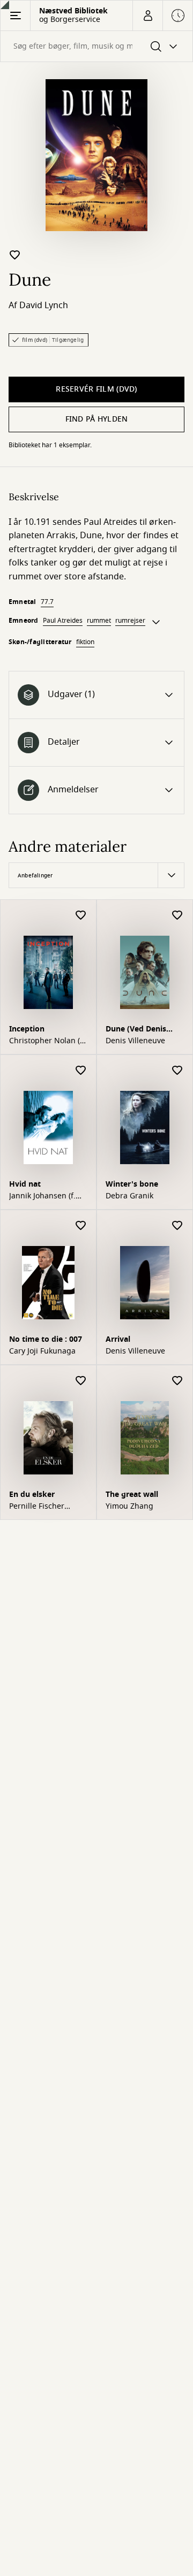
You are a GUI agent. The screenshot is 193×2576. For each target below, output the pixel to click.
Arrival (118, 1339)
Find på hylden (97, 419)
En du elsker (32, 1495)
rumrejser (130, 621)
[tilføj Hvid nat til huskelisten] (81, 1071)
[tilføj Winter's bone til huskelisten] (177, 1071)
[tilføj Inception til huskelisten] (81, 916)
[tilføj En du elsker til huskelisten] (81, 1381)
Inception (27, 1029)
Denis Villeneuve (135, 1041)
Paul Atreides (63, 621)
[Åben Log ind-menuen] (147, 16)
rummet (99, 621)
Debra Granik (129, 1196)
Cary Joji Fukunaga (42, 1351)
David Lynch (44, 305)
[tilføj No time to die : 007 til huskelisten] (81, 1226)
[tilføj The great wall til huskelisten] (177, 1381)
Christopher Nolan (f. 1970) (47, 1041)
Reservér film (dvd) (96, 389)
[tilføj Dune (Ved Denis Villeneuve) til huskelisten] (177, 916)
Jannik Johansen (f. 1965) (42, 1196)
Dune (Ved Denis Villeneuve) (136, 1030)
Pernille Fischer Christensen (37, 1507)
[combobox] (96, 46)
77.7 (47, 602)
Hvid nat (25, 1184)
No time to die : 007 (46, 1339)
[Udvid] (156, 622)
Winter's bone (132, 1184)
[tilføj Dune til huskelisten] (15, 255)
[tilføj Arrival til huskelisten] (177, 1226)
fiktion (85, 642)
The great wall (132, 1495)
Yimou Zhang (129, 1507)
